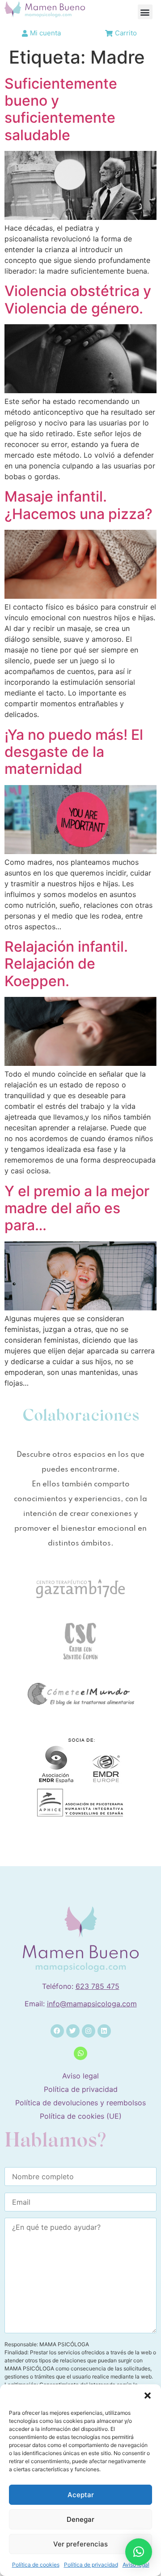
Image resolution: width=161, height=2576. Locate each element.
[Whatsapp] (80, 2053)
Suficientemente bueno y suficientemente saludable (61, 109)
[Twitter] (73, 2031)
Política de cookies (36, 2565)
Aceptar (81, 2495)
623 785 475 (97, 1986)
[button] (148, 2396)
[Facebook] (57, 2031)
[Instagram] (89, 2031)
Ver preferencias (80, 2544)
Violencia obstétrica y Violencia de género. (78, 299)
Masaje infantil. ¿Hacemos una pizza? (78, 505)
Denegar (80, 2519)
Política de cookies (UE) (81, 2116)
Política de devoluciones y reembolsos (80, 2103)
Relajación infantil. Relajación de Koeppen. (66, 964)
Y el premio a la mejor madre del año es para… (77, 1208)
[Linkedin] (104, 2031)
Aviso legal (80, 2076)
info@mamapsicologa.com (92, 2004)
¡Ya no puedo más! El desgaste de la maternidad (74, 752)
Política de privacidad (91, 2565)
